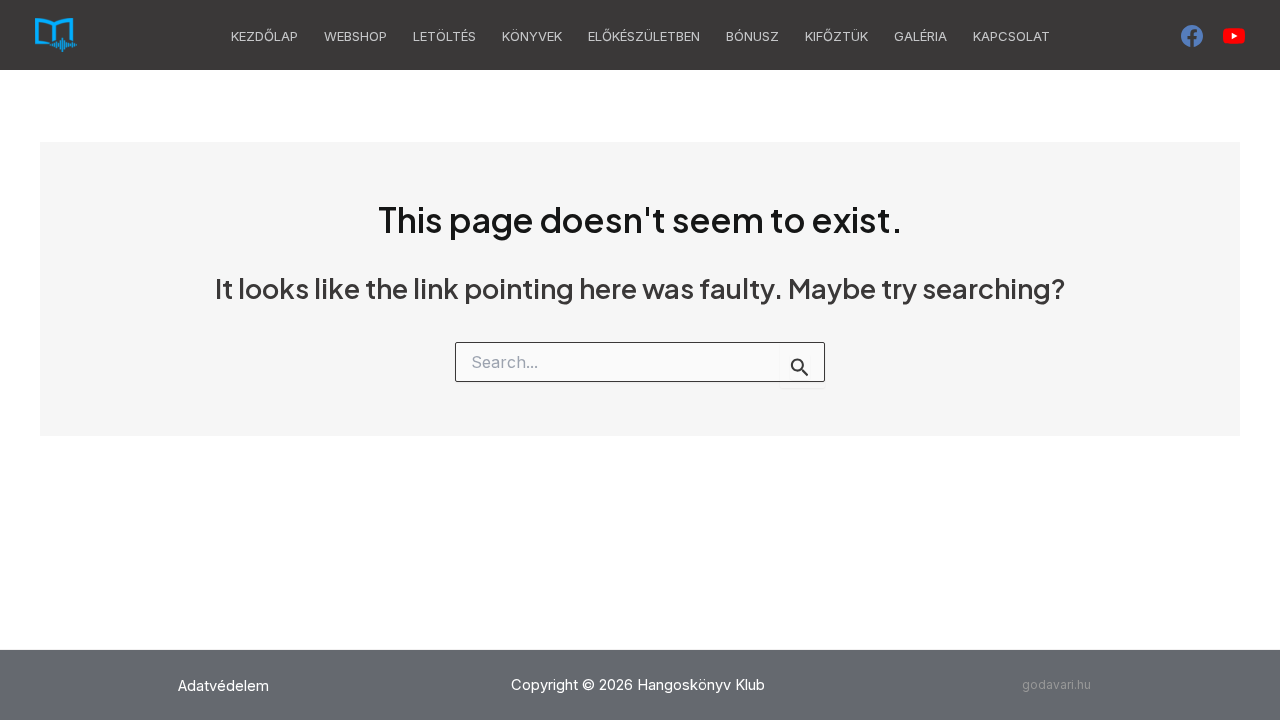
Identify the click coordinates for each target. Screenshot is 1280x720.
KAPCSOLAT (1011, 36)
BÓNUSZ (752, 36)
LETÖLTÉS (444, 36)
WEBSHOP (355, 36)
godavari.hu (1056, 684)
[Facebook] (1192, 36)
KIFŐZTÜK (836, 36)
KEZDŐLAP (264, 36)
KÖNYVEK (532, 36)
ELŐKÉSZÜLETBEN (644, 36)
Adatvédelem (223, 686)
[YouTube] (1234, 36)
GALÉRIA (920, 36)
